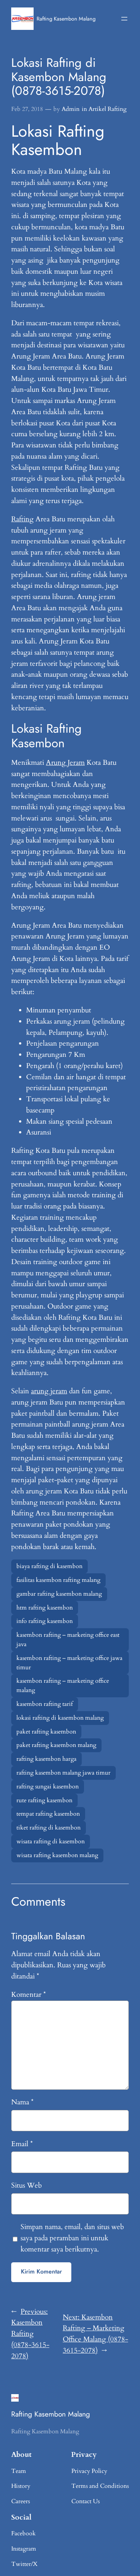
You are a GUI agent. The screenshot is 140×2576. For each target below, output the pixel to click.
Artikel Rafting (108, 109)
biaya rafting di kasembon (49, 1566)
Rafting (22, 519)
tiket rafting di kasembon (49, 1828)
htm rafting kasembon (45, 1608)
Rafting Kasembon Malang (66, 19)
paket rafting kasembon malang (56, 1745)
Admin (71, 109)
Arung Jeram (65, 763)
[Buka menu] (124, 19)
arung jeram (49, 1391)
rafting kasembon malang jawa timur (63, 1773)
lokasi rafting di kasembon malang (60, 1718)
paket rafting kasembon (46, 1732)
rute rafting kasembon (44, 1800)
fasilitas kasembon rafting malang (58, 1580)
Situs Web (27, 2185)
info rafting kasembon (45, 1621)
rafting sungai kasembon (48, 1787)
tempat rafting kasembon (48, 1814)
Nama (22, 2102)
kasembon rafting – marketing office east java (68, 1640)
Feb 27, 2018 (27, 109)
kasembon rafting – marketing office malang (63, 1686)
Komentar (29, 1995)
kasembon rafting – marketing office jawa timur (69, 1663)
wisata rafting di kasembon (51, 1841)
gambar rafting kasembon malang (59, 1594)
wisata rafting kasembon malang (57, 1855)
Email (22, 2144)
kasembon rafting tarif (45, 1704)
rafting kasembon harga (46, 1759)
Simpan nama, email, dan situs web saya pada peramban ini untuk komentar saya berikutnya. (72, 2238)
